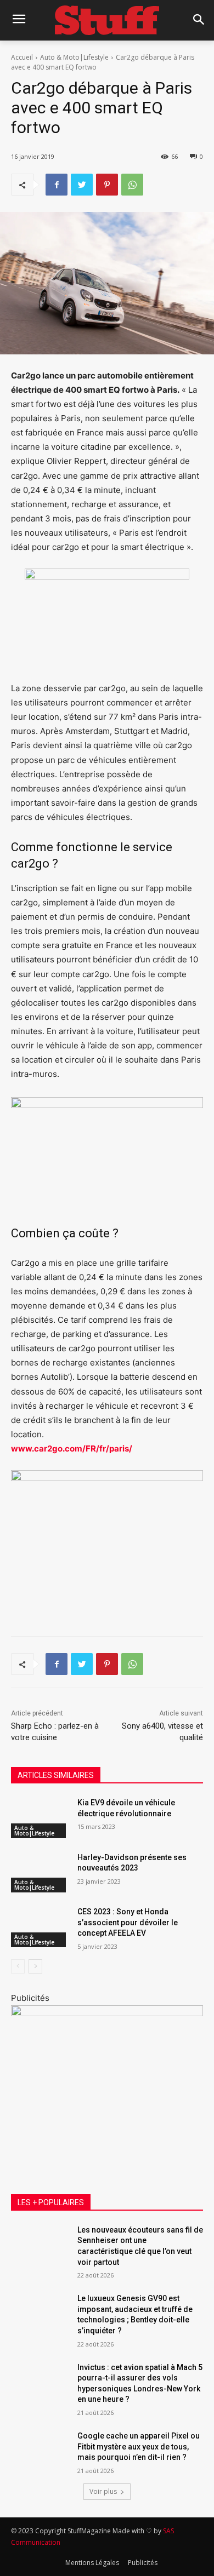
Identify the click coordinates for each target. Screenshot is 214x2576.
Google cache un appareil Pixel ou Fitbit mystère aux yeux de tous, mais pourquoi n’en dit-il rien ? (139, 2446)
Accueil (22, 57)
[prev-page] (18, 1966)
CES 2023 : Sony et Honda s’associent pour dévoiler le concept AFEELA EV (128, 1922)
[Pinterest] (107, 185)
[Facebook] (57, 185)
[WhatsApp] (132, 185)
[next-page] (35, 1966)
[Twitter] (82, 185)
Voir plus (103, 2491)
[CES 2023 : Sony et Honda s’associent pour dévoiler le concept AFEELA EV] (40, 1927)
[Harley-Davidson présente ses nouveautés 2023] (40, 1873)
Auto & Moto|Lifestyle (74, 57)
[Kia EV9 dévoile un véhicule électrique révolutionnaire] (40, 1818)
